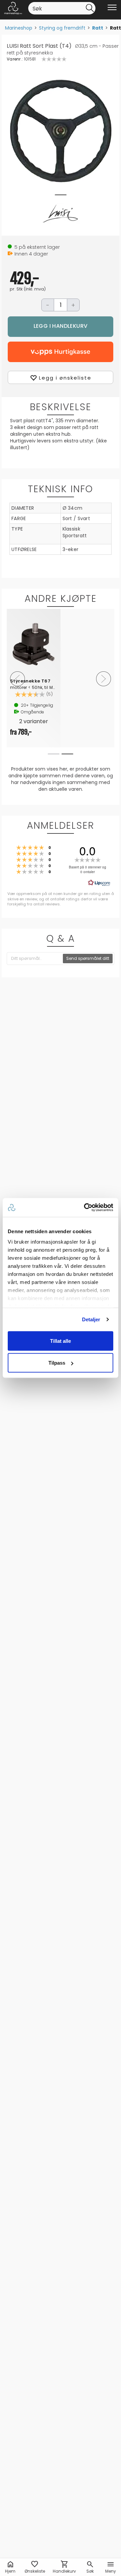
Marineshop (19, 28)
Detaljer (91, 1319)
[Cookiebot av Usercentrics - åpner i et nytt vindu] (85, 1208)
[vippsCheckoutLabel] (61, 352)
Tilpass (57, 1363)
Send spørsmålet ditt (88, 958)
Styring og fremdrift (62, 28)
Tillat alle (61, 1341)
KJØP (61, 327)
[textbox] (35, 959)
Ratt (98, 28)
